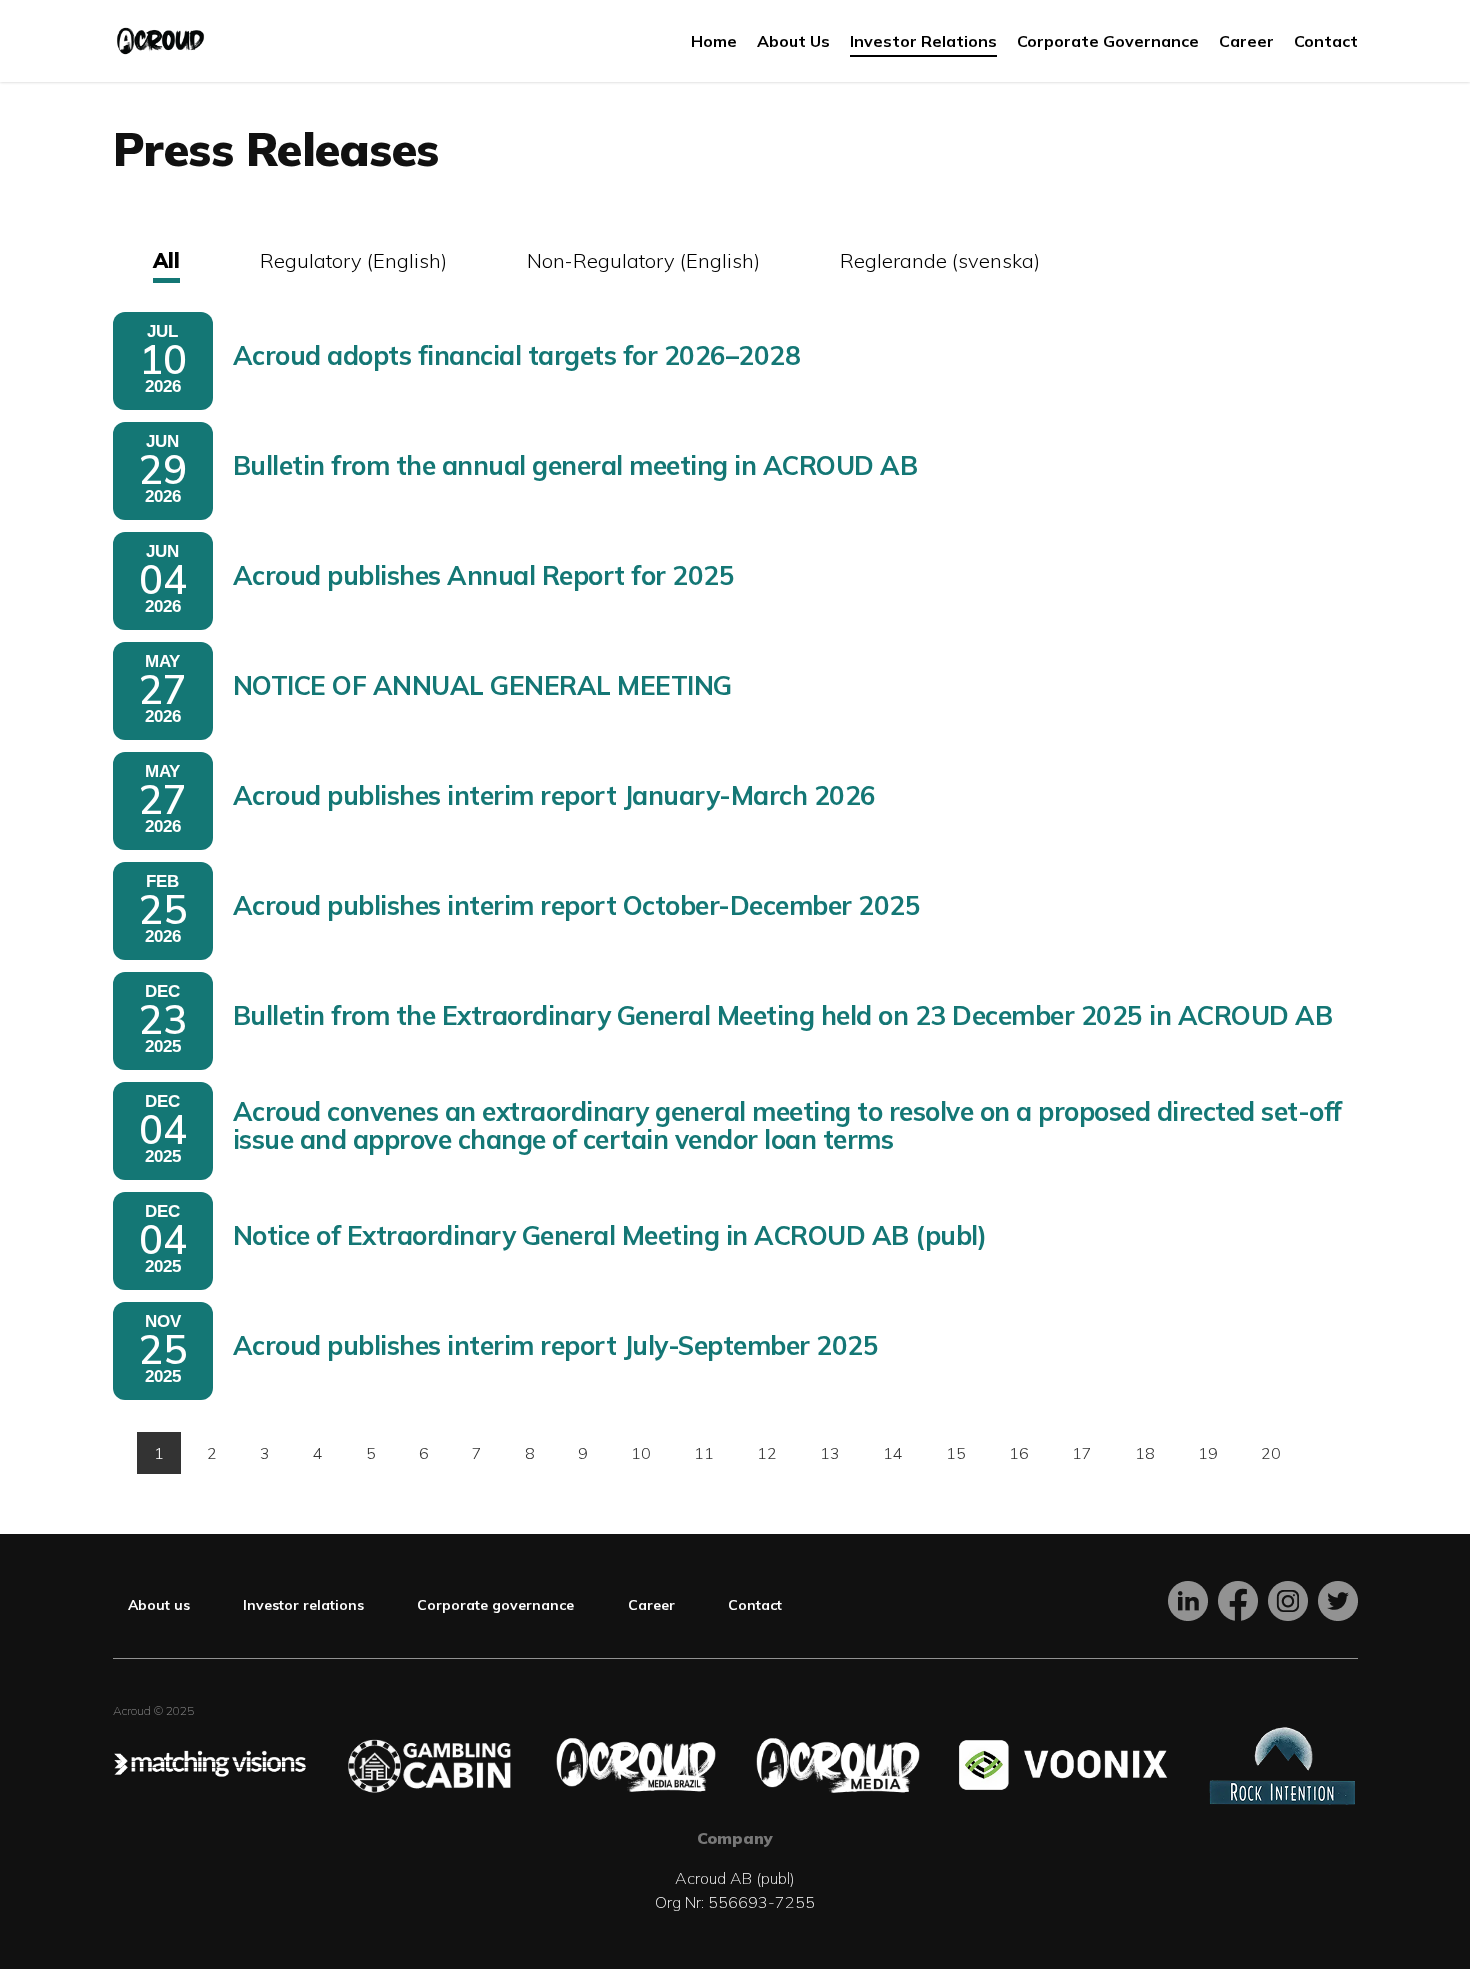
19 (1208, 1453)
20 (1271, 1453)
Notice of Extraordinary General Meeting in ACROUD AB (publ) (610, 1235)
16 (1019, 1453)
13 (830, 1453)
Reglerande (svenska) (940, 260)
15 (956, 1453)
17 (1082, 1453)
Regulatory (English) (353, 260)
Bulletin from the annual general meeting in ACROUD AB (575, 465)
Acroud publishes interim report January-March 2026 (554, 795)
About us (159, 1605)
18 (1145, 1453)
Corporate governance (495, 1605)
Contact (755, 1605)
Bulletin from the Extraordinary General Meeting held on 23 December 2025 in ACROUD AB (783, 1015)
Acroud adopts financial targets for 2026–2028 (517, 355)
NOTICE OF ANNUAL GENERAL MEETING (482, 685)
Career (651, 1605)
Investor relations (303, 1605)
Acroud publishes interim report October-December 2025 (577, 905)
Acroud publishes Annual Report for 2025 (484, 575)
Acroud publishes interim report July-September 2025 (556, 1345)
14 (893, 1453)
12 (767, 1453)
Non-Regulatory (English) (643, 260)
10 (641, 1453)
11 (704, 1453)
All (166, 260)
